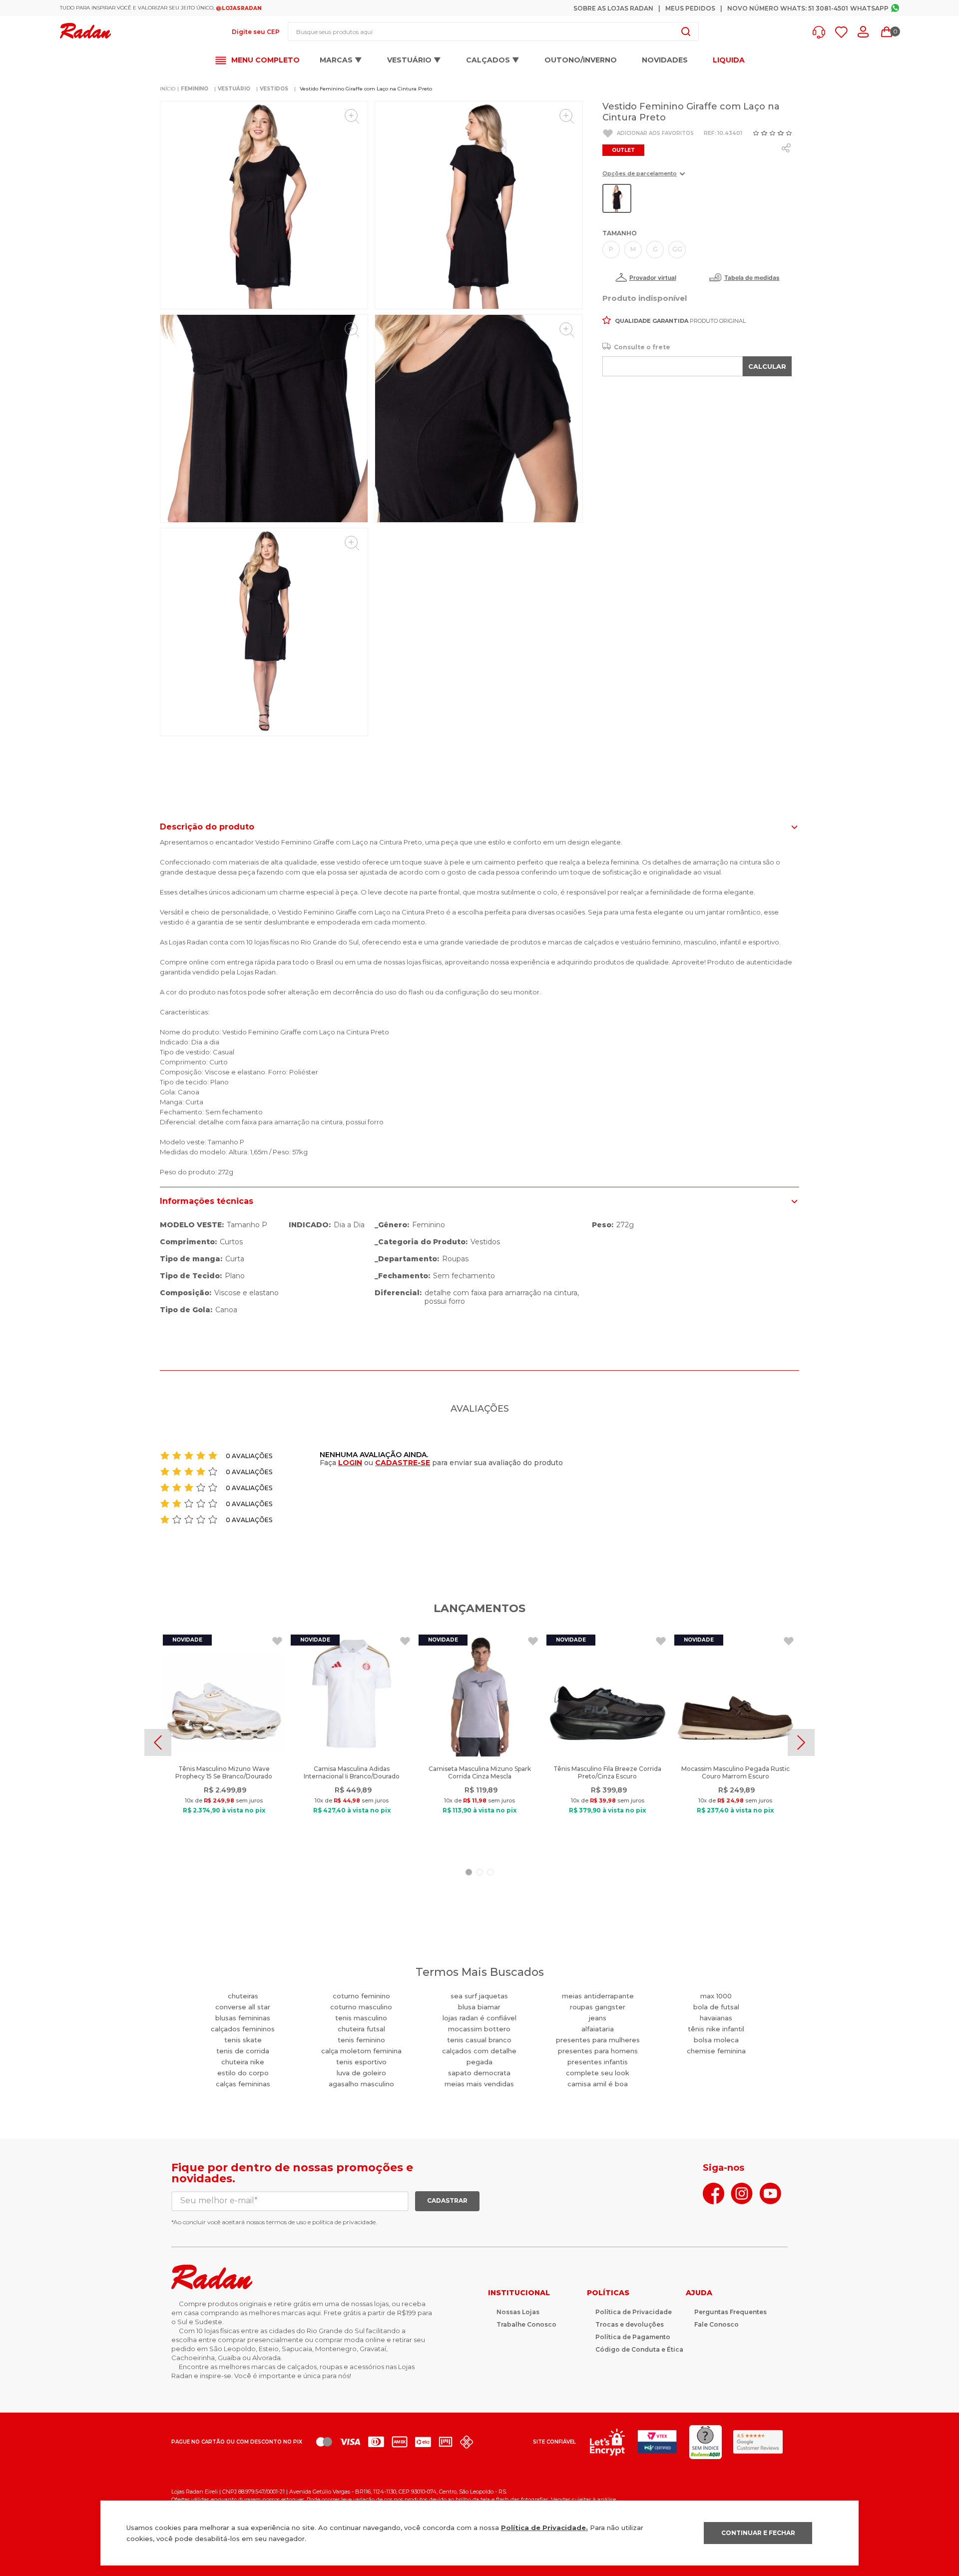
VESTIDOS (274, 89)
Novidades (665, 60)
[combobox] (493, 31)
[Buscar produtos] (686, 31)
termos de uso (286, 2222)
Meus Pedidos (690, 8)
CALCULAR (767, 366)
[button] (821, 32)
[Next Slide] (801, 1742)
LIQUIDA (729, 60)
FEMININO (195, 89)
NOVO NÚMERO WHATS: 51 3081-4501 (788, 8)
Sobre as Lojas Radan (613, 8)
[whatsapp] (786, 148)
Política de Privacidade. (544, 2528)
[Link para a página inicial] (168, 89)
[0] (887, 32)
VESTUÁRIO (234, 89)
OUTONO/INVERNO (581, 60)
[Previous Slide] (158, 1742)
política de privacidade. (345, 2222)
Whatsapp (869, 8)
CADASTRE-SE (403, 1463)
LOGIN (350, 1463)
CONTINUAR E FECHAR (758, 2533)
